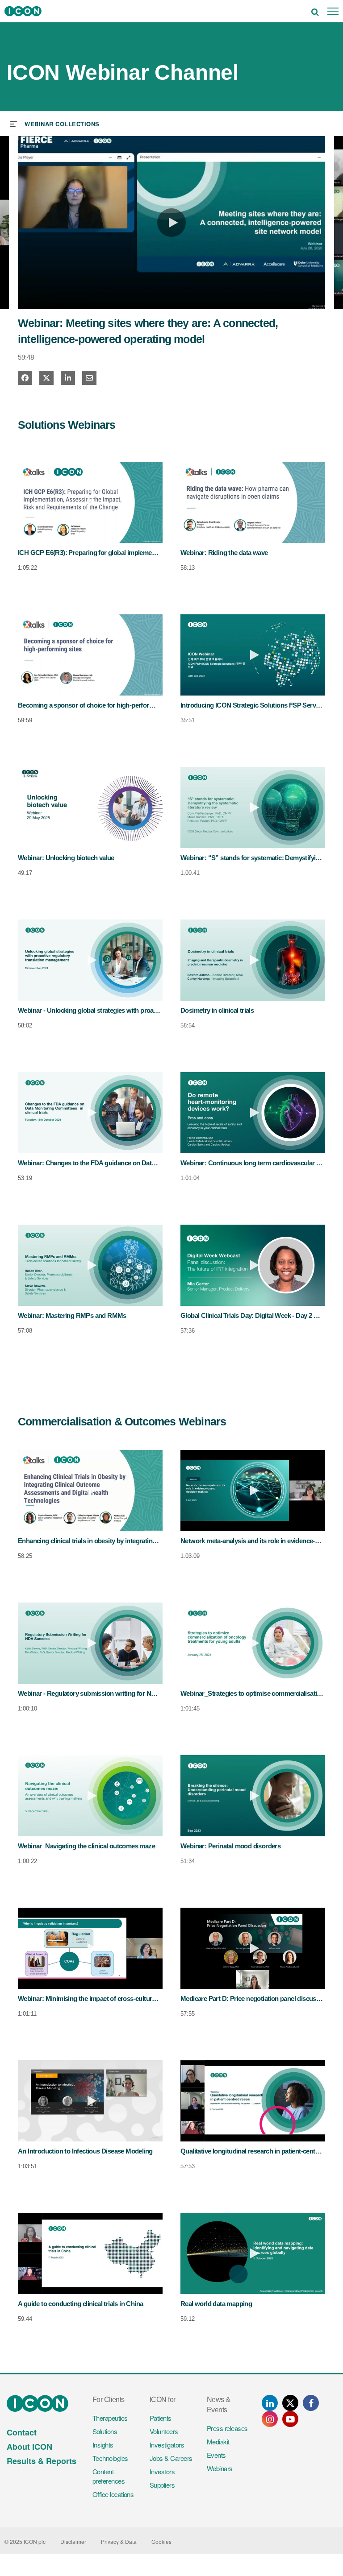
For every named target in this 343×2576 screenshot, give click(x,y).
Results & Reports (42, 2461)
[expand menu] (55, 123)
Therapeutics (110, 2418)
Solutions (105, 2431)
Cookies (161, 2541)
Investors (162, 2471)
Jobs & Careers (171, 2458)
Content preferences (109, 2476)
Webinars (220, 2468)
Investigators (167, 2445)
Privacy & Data (119, 2541)
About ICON (29, 2447)
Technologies (110, 2458)
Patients (161, 2418)
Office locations (113, 2494)
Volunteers (164, 2431)
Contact (22, 2432)
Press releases (227, 2428)
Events (216, 2455)
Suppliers (162, 2485)
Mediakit (218, 2441)
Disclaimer (73, 2541)
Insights (103, 2445)
